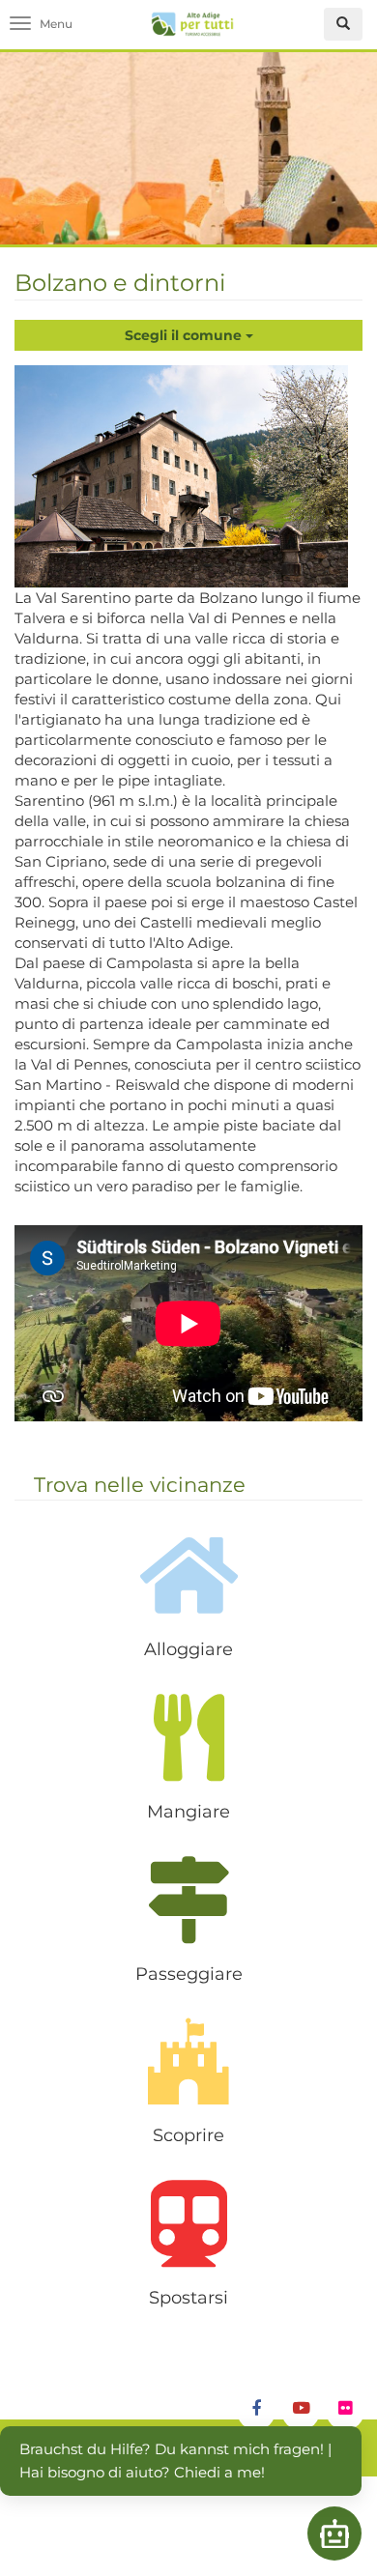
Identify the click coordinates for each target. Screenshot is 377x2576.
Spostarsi (188, 2298)
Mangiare (188, 1812)
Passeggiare (189, 1974)
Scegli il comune (185, 335)
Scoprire (188, 2135)
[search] (343, 24)
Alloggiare (188, 1649)
